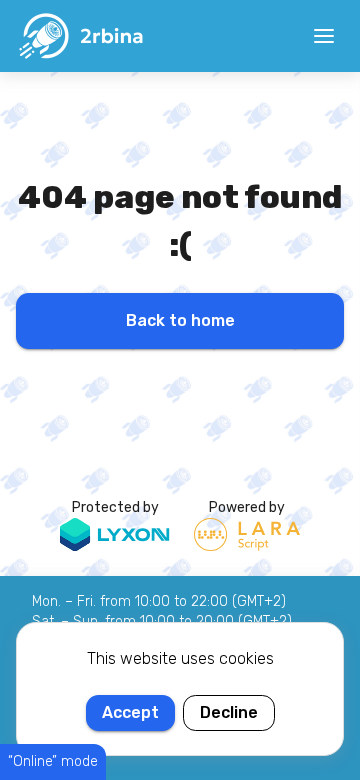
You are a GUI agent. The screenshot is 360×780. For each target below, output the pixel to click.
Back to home (180, 320)
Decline (229, 712)
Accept (130, 712)
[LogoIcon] (80, 36)
